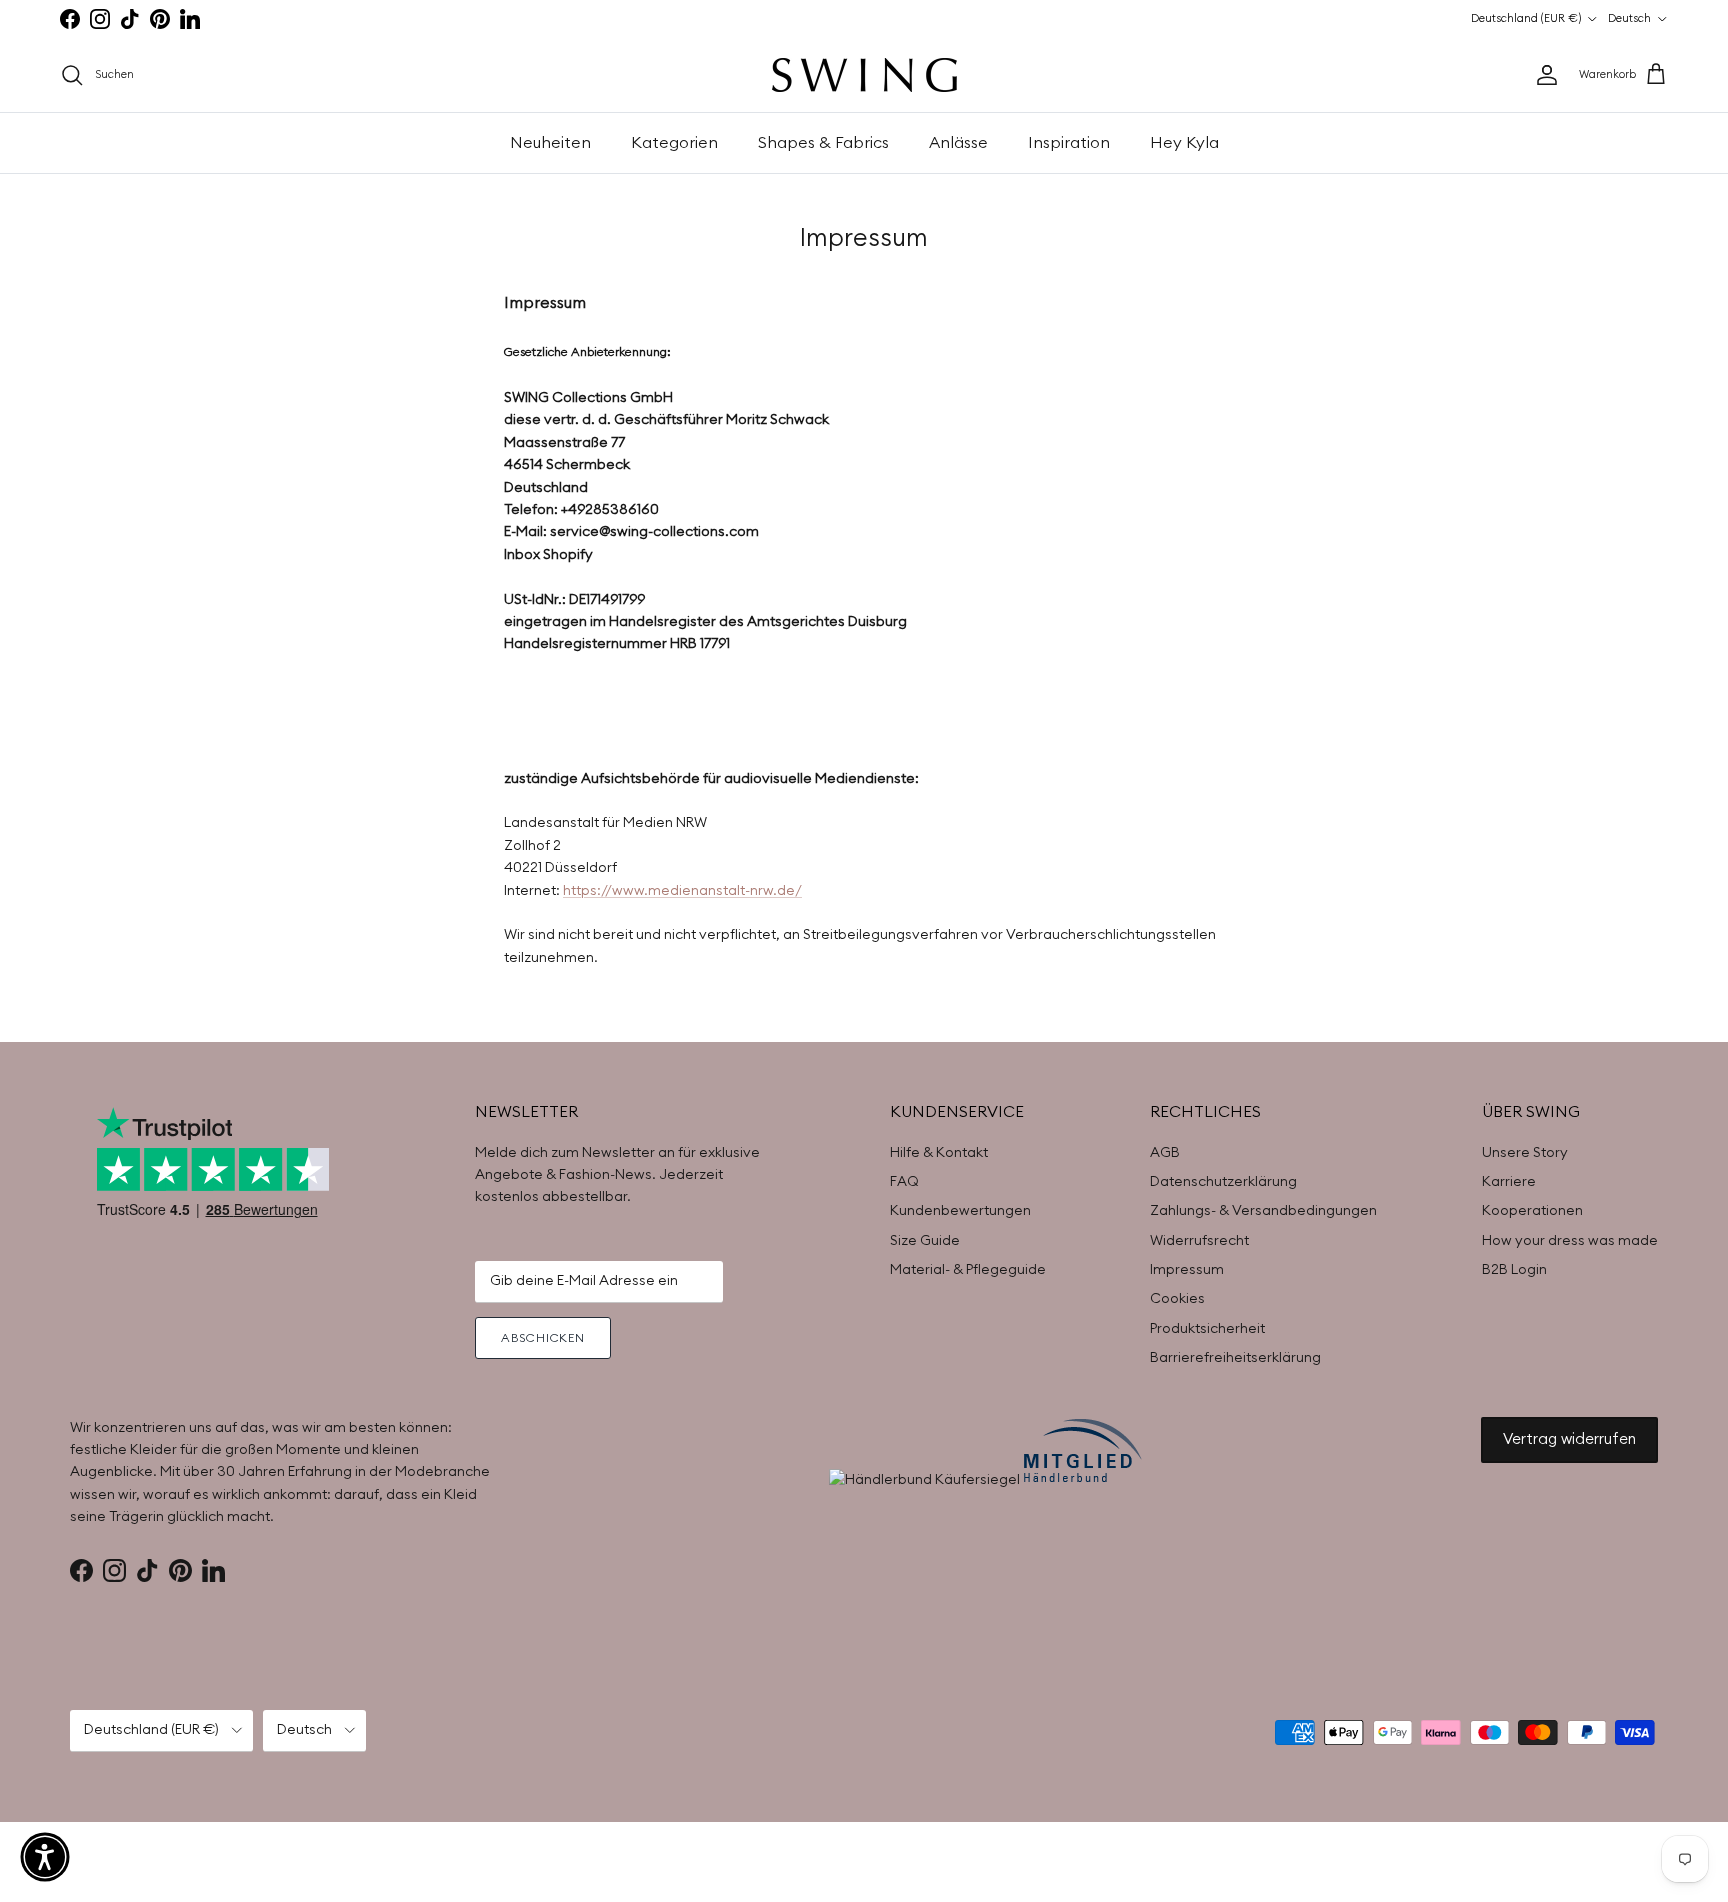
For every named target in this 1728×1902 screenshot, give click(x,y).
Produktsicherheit (1207, 1329)
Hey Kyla (1184, 143)
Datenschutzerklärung (1223, 1182)
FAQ (904, 1182)
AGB (1165, 1153)
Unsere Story (1525, 1153)
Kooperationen (1532, 1211)
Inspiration (1069, 143)
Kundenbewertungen (960, 1211)
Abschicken (543, 1338)
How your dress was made (1570, 1241)
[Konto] (1543, 75)
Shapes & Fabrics (823, 143)
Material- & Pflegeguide (968, 1270)
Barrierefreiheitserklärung (1235, 1358)
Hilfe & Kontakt (939, 1153)
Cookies (1177, 1299)
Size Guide (925, 1241)
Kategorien (674, 143)
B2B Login (1514, 1270)
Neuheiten (550, 143)
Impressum (1187, 1270)
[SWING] (864, 75)
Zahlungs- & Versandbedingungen (1263, 1211)
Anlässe (958, 143)
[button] (45, 1857)
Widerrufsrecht (1199, 1241)
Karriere (1509, 1182)
